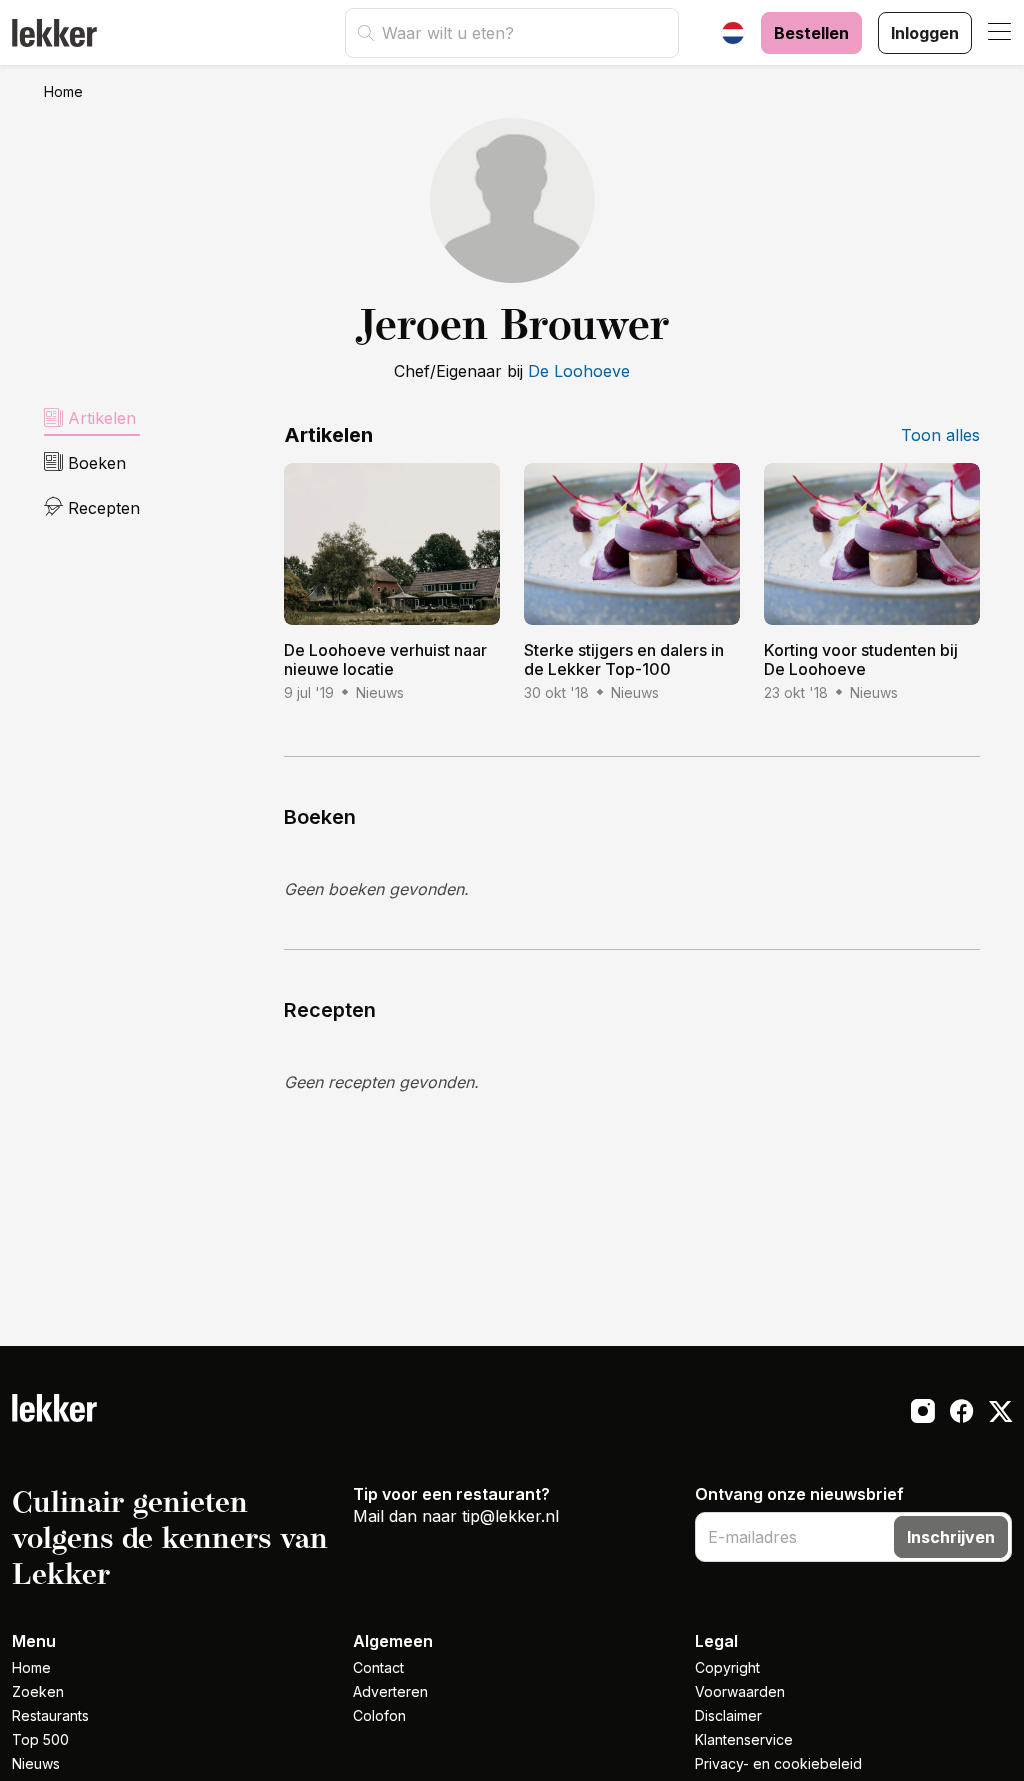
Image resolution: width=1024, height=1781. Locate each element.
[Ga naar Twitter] (1000, 1414)
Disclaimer (728, 1715)
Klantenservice (744, 1739)
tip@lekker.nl (510, 1516)
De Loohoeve (579, 371)
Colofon (379, 1715)
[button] (1000, 33)
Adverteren (390, 1691)
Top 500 (40, 1739)
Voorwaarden (740, 1691)
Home (63, 91)
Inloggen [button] (925, 33)
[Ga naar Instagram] (922, 1414)
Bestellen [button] (811, 33)
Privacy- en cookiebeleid (778, 1763)
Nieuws (36, 1763)
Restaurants (50, 1715)
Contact (378, 1667)
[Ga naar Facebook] (961, 1414)
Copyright (727, 1667)
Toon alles (940, 435)
